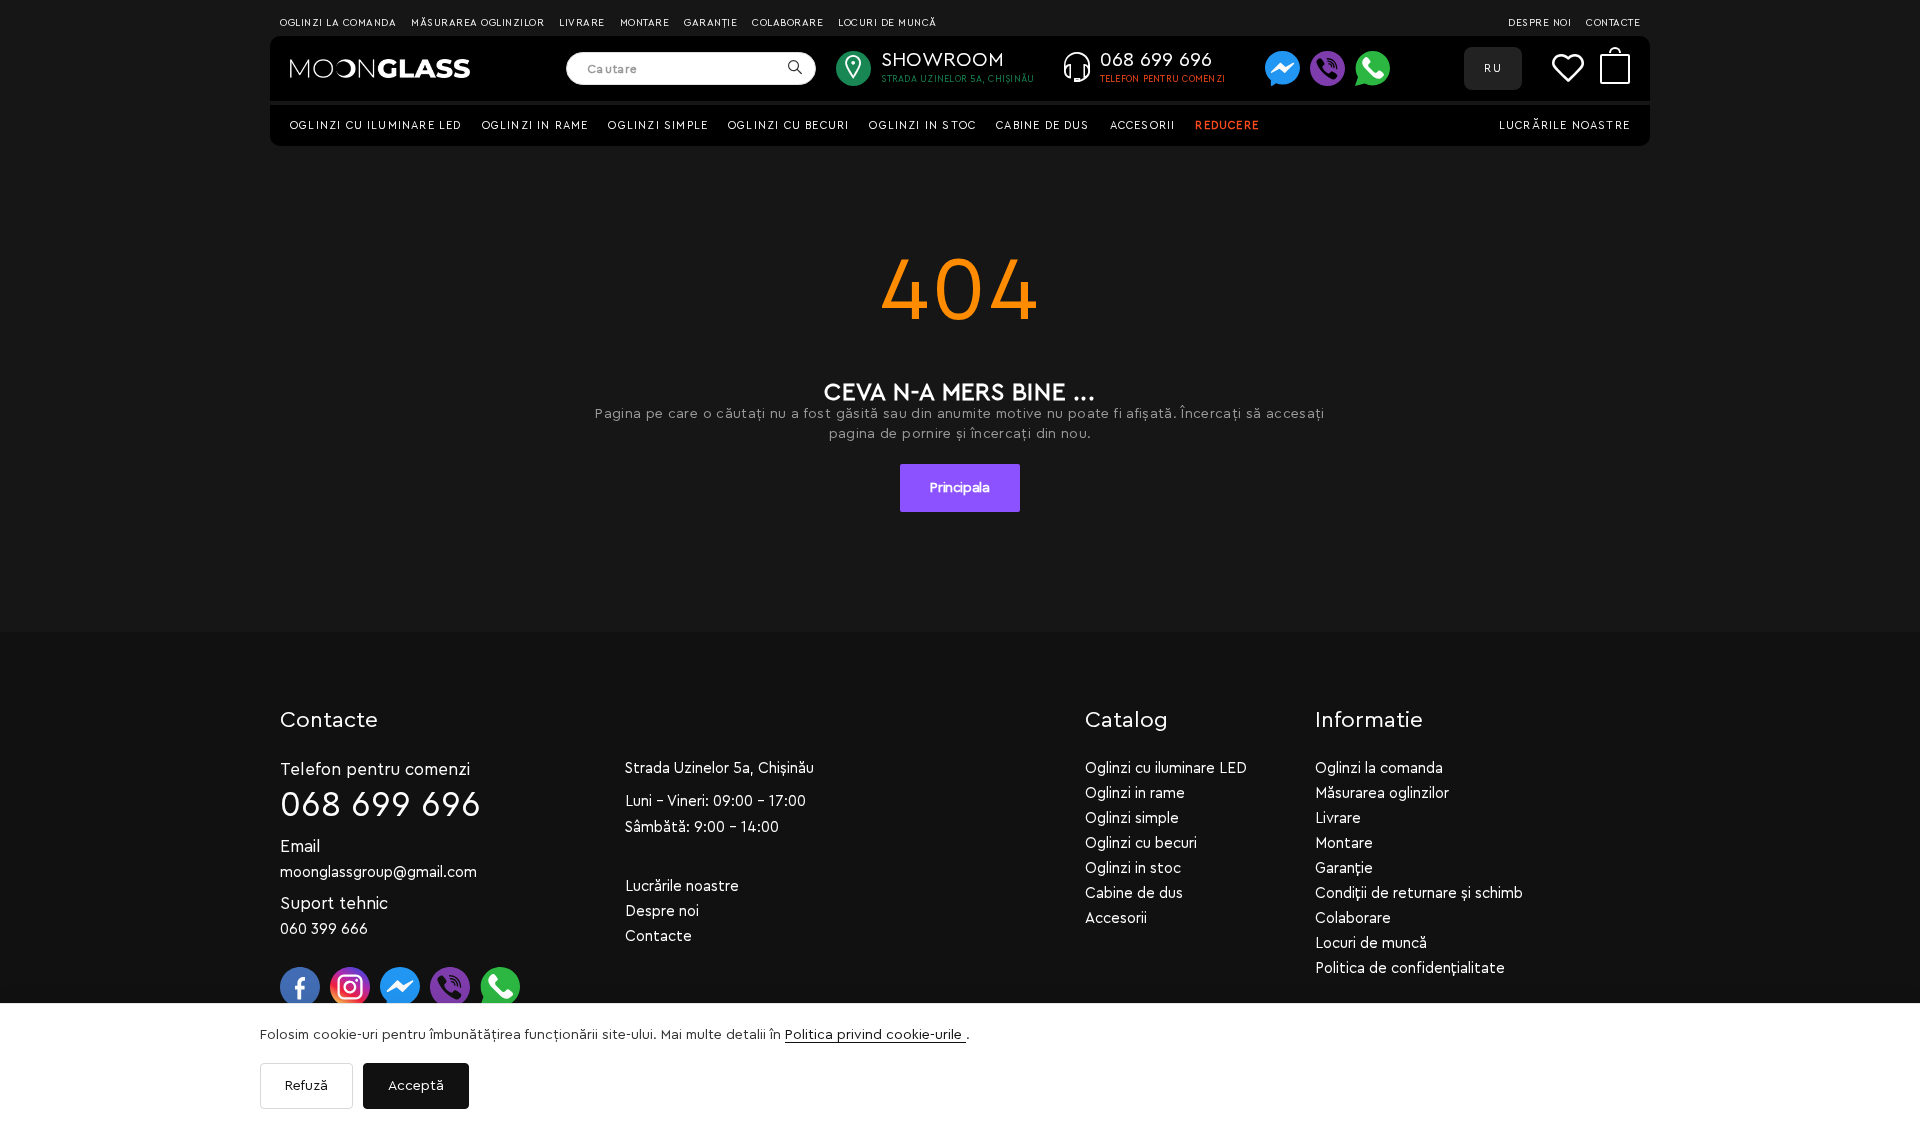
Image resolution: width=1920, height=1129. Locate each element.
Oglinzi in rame (535, 125)
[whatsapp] (1372, 68)
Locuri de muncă (887, 23)
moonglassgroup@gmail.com (378, 872)
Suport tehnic (334, 903)
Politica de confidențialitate (1410, 968)
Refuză (306, 1086)
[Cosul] (1615, 68)
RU (1492, 68)
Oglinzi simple (658, 125)
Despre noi (1539, 23)
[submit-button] (794, 68)
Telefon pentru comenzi (375, 769)
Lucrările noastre (1564, 125)
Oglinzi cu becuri (788, 125)
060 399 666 (324, 929)
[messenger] (1282, 68)
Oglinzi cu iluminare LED (376, 125)
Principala (960, 488)
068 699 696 (380, 805)
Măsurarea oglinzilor (477, 23)
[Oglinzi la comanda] (380, 69)
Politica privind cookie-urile (875, 1035)
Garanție (710, 23)
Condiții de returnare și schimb (1419, 893)
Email (300, 846)
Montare (645, 23)
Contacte (1613, 23)
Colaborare (787, 23)
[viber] (1327, 68)
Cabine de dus (1042, 125)
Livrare (582, 23)
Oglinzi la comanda (338, 23)
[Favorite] (1576, 68)
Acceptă (416, 1086)
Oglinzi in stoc (922, 125)
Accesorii (1143, 125)
